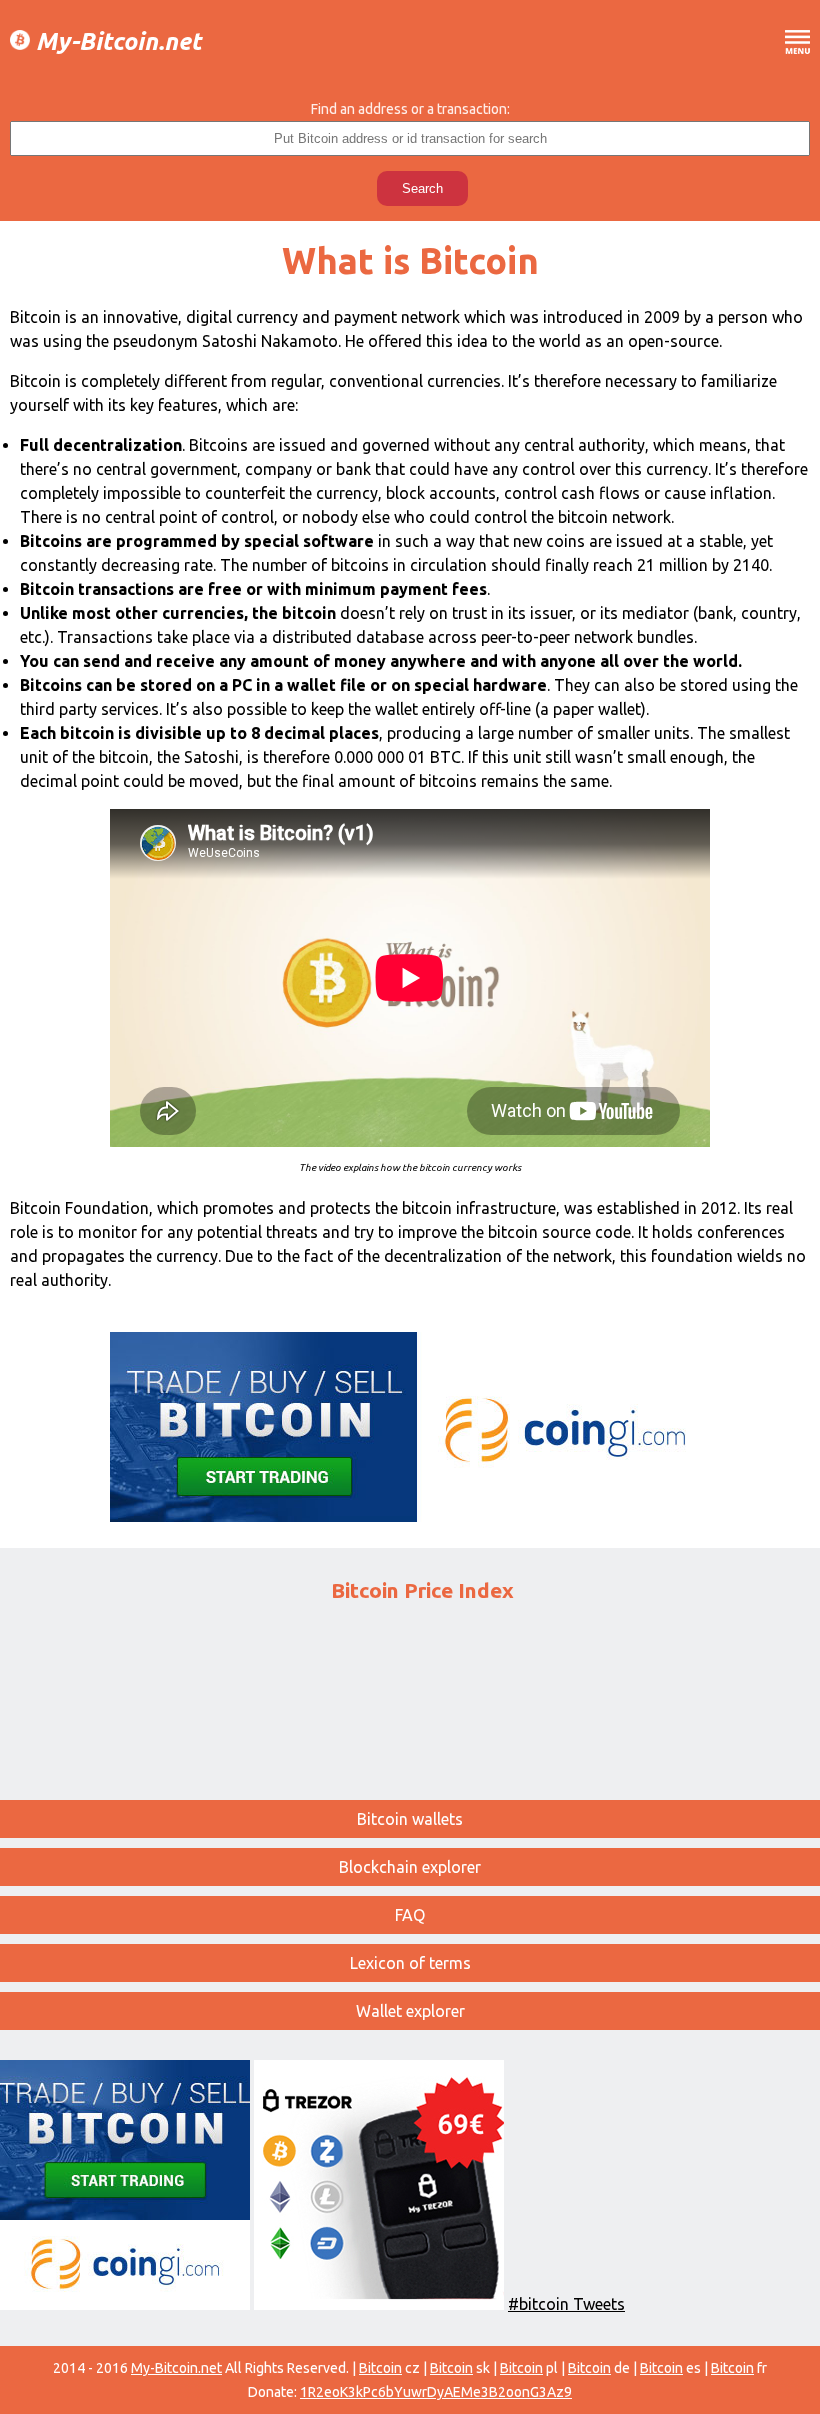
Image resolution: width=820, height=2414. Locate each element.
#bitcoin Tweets (566, 2304)
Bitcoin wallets (410, 1819)
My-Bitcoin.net (115, 42)
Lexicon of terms (410, 1963)
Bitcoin (380, 2368)
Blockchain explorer (410, 1867)
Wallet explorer (410, 2011)
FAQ (410, 1915)
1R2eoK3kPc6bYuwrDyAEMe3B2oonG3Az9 (436, 2392)
